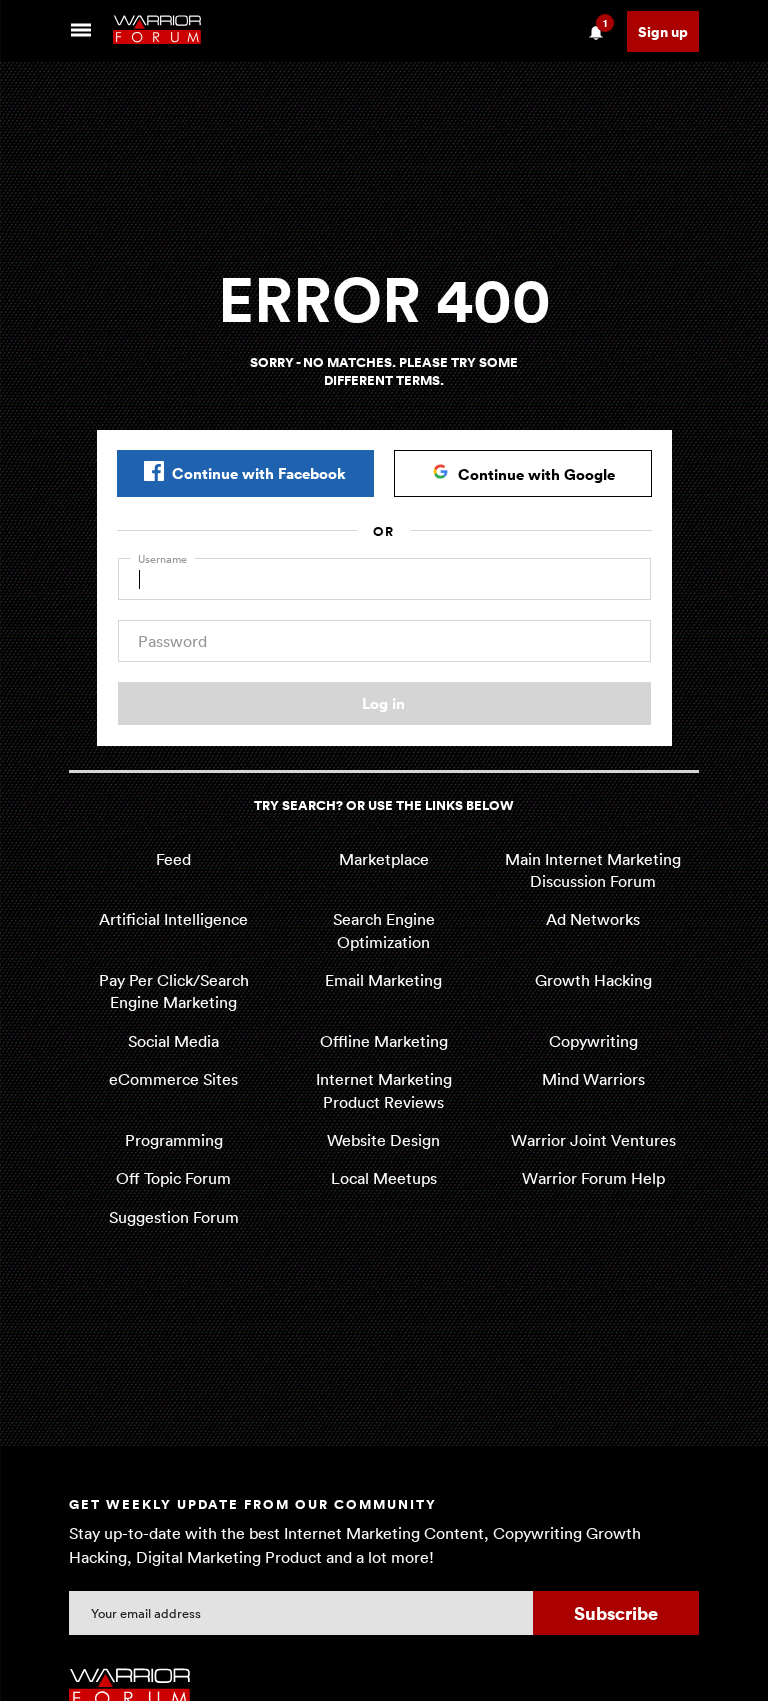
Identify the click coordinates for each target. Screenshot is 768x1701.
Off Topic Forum (173, 1178)
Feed (173, 859)
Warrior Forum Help (593, 1178)
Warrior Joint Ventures (593, 1140)
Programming (174, 1140)
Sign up (663, 31)
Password (172, 641)
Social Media (173, 1041)
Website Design (383, 1140)
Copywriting (593, 1041)
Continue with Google (536, 474)
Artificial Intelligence (173, 919)
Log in (383, 703)
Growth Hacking (593, 980)
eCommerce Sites (173, 1079)
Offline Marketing (384, 1041)
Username (162, 558)
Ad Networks (593, 919)
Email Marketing (383, 980)
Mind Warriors (593, 1079)
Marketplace (384, 859)
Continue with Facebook (259, 473)
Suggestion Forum (174, 1217)
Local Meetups (384, 1178)
